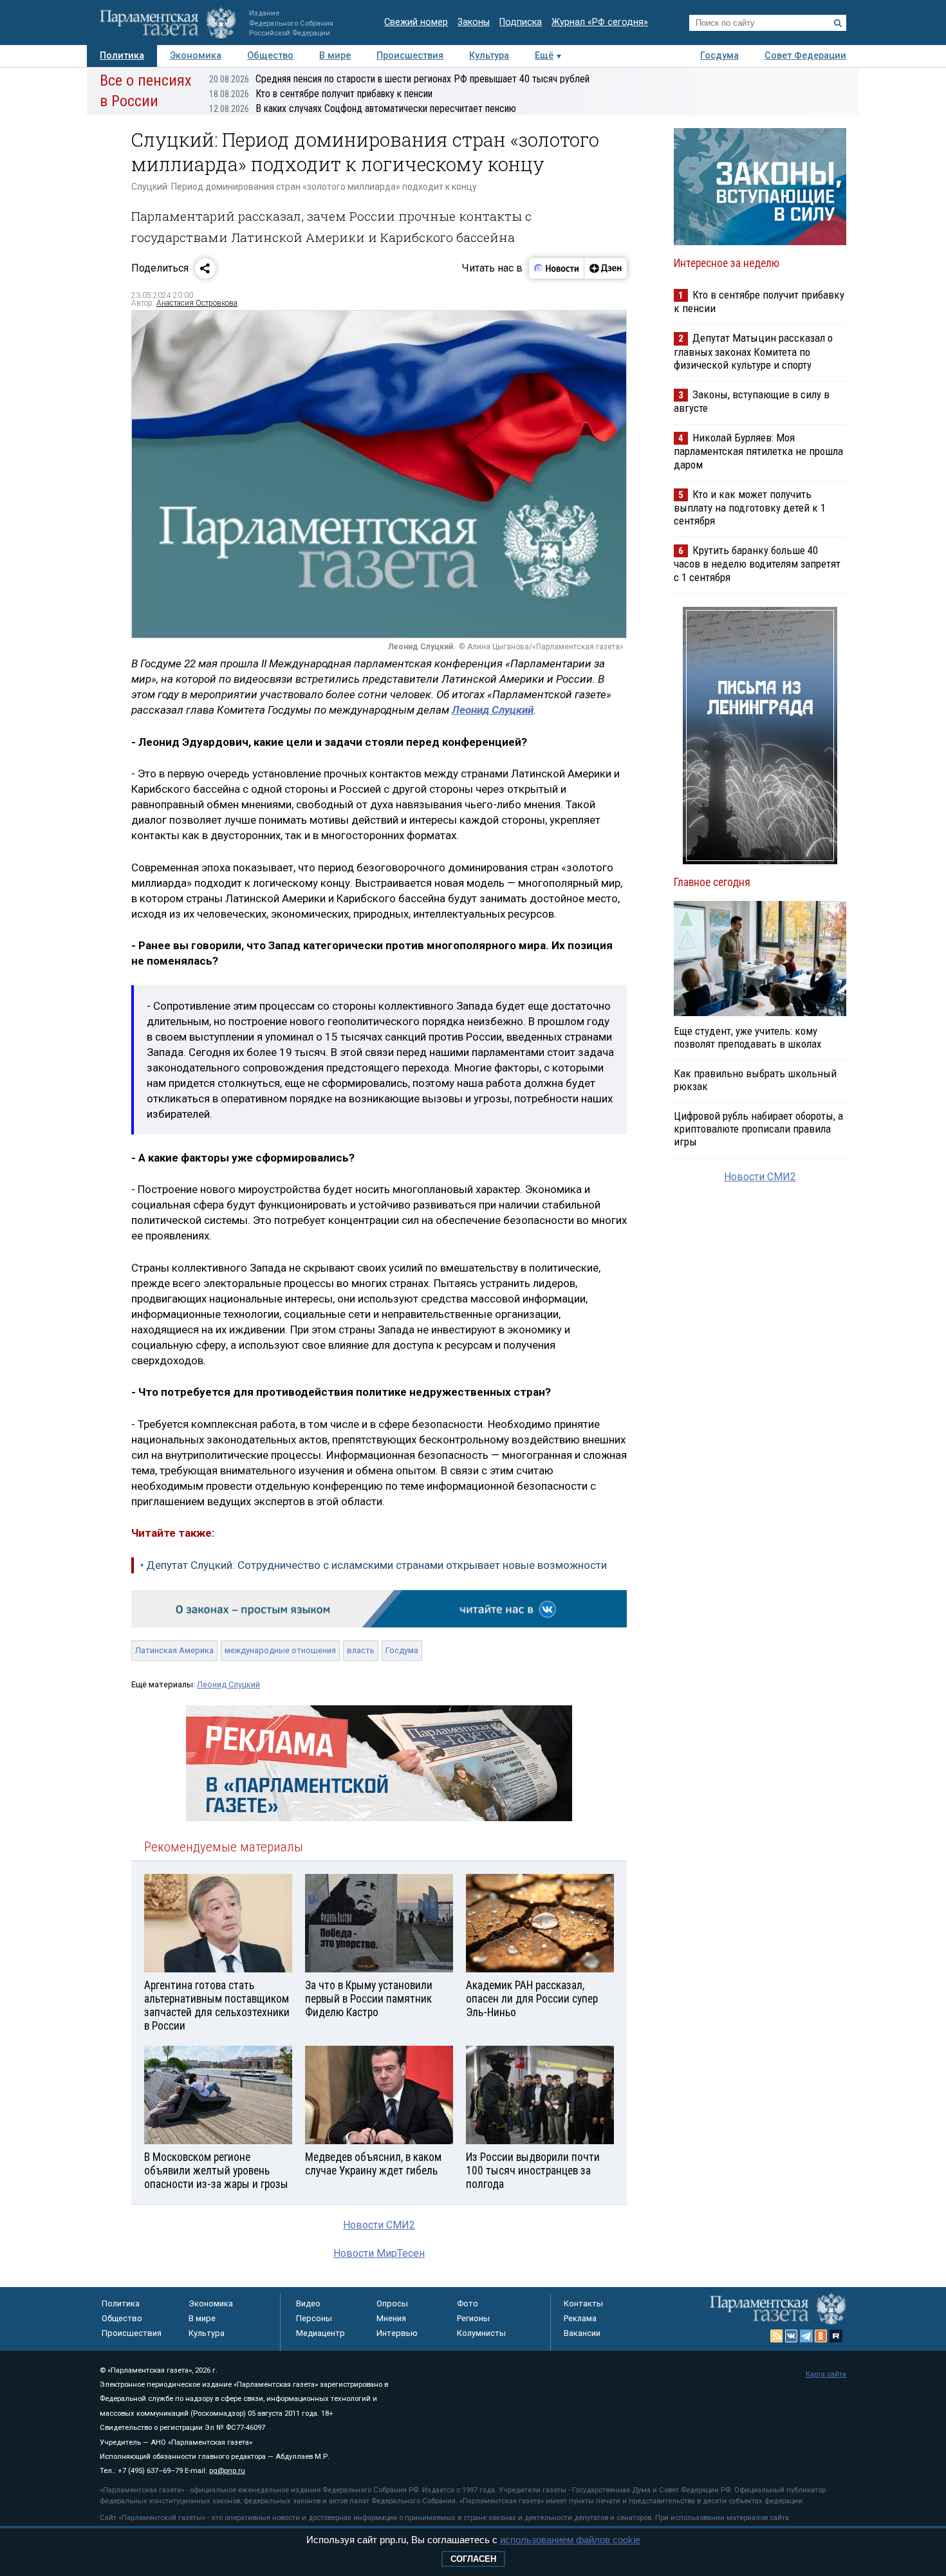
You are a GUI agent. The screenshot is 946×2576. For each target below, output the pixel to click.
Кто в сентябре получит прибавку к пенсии (321, 94)
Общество (270, 56)
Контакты (583, 2303)
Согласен (473, 2559)
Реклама (580, 2318)
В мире (335, 56)
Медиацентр (320, 2333)
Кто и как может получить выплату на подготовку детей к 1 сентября (750, 507)
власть (361, 1650)
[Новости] (557, 268)
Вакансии (582, 2333)
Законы (474, 22)
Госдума (719, 56)
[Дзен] (605, 268)
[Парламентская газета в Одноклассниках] (821, 2336)
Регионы (473, 2318)
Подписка (521, 22)
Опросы (392, 2303)
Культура (489, 56)
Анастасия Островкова (197, 303)
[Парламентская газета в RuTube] (836, 2336)
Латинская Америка (174, 1650)
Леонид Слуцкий (228, 1684)
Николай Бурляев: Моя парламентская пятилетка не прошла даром (758, 451)
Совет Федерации (805, 56)
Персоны (314, 2318)
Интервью (397, 2333)
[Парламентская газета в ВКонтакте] (792, 2336)
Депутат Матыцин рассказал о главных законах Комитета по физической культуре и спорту (753, 351)
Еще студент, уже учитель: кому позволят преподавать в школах (747, 1037)
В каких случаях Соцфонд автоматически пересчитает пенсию (363, 108)
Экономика (196, 56)
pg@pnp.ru (227, 2471)
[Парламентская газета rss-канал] (777, 2336)
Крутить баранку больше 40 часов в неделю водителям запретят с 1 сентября (757, 563)
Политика (122, 56)
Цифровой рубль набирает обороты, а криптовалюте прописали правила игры (758, 1129)
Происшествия (410, 56)
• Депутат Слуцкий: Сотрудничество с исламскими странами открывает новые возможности (374, 1565)
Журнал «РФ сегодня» (600, 22)
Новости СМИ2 (379, 2225)
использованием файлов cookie (570, 2540)
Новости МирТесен (379, 2253)
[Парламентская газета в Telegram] (806, 2336)
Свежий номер (416, 22)
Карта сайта (826, 2374)
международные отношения (280, 1650)
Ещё (544, 56)
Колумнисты (481, 2333)
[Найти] (838, 23)
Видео (308, 2303)
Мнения (391, 2318)
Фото (468, 2303)
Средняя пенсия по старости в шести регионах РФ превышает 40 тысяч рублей (399, 79)
